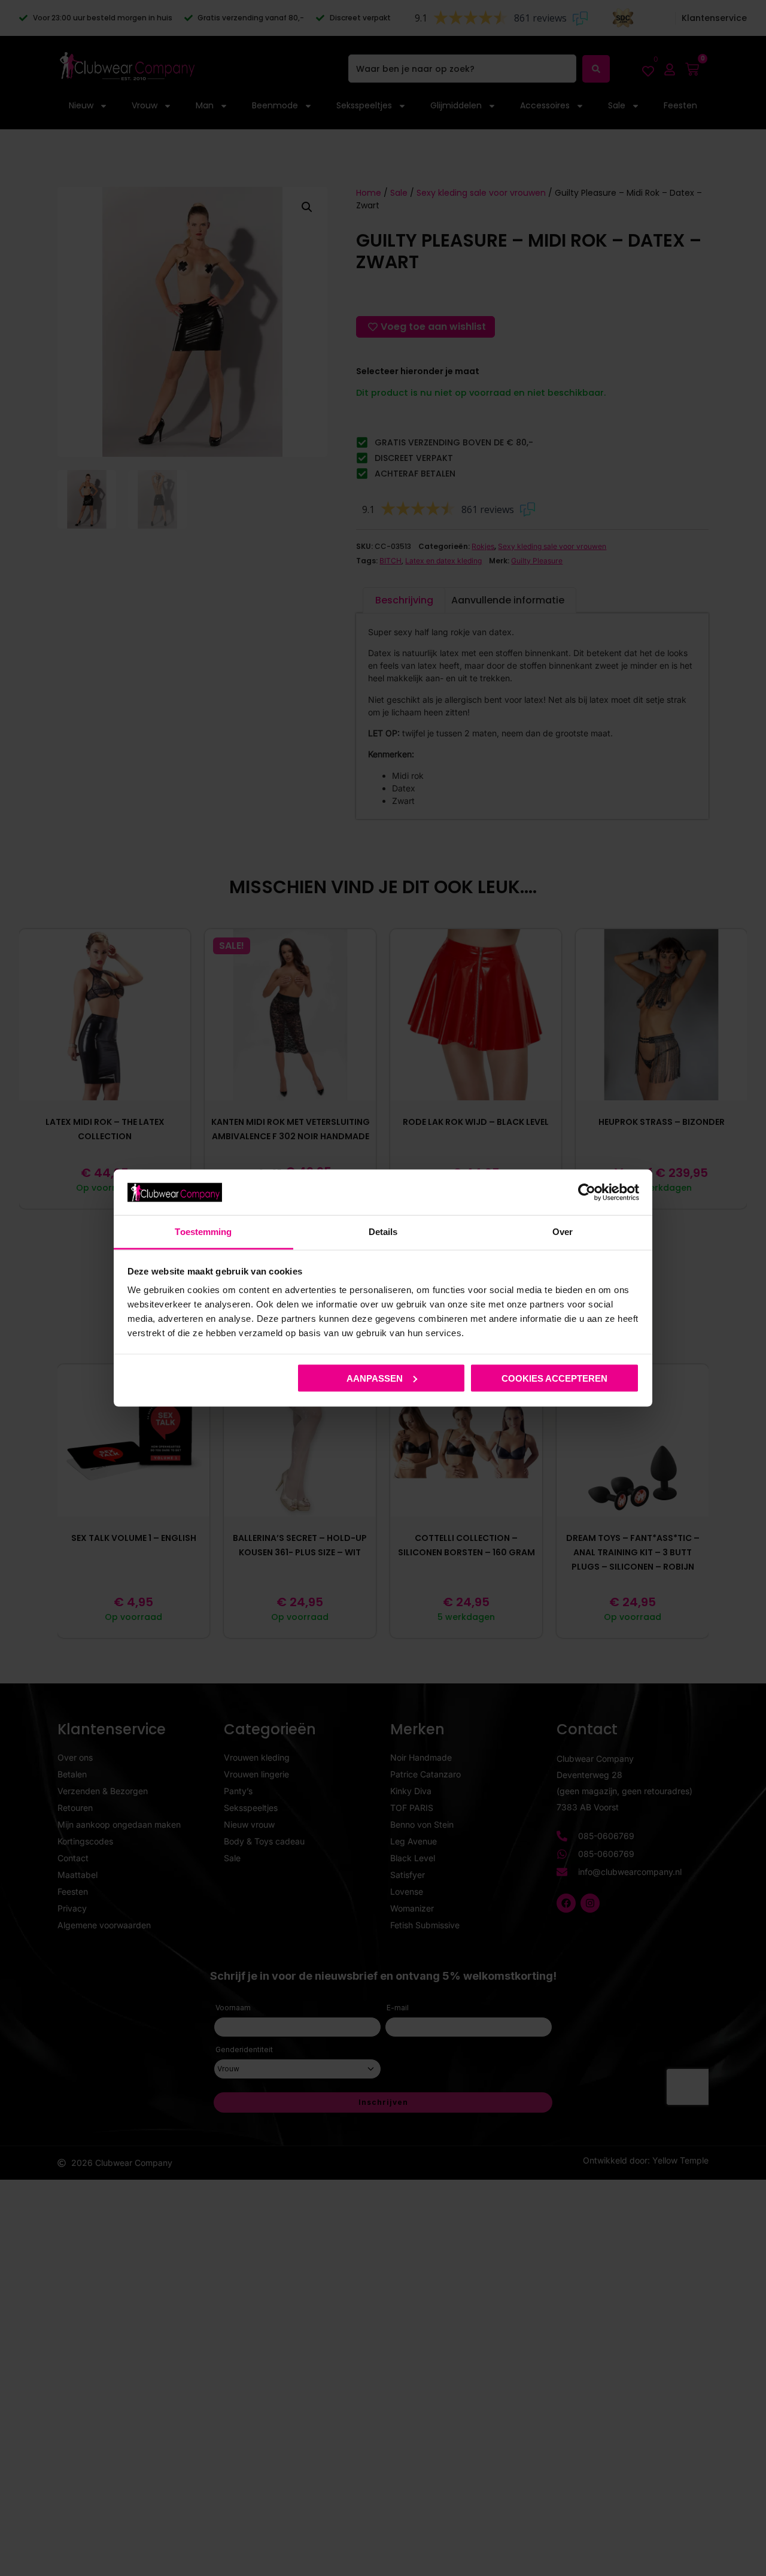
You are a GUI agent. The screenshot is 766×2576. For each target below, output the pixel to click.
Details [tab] (383, 1232)
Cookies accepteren (554, 1378)
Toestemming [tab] (203, 1232)
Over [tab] (563, 1232)
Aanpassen (375, 1378)
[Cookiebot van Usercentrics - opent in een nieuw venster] (587, 1192)
